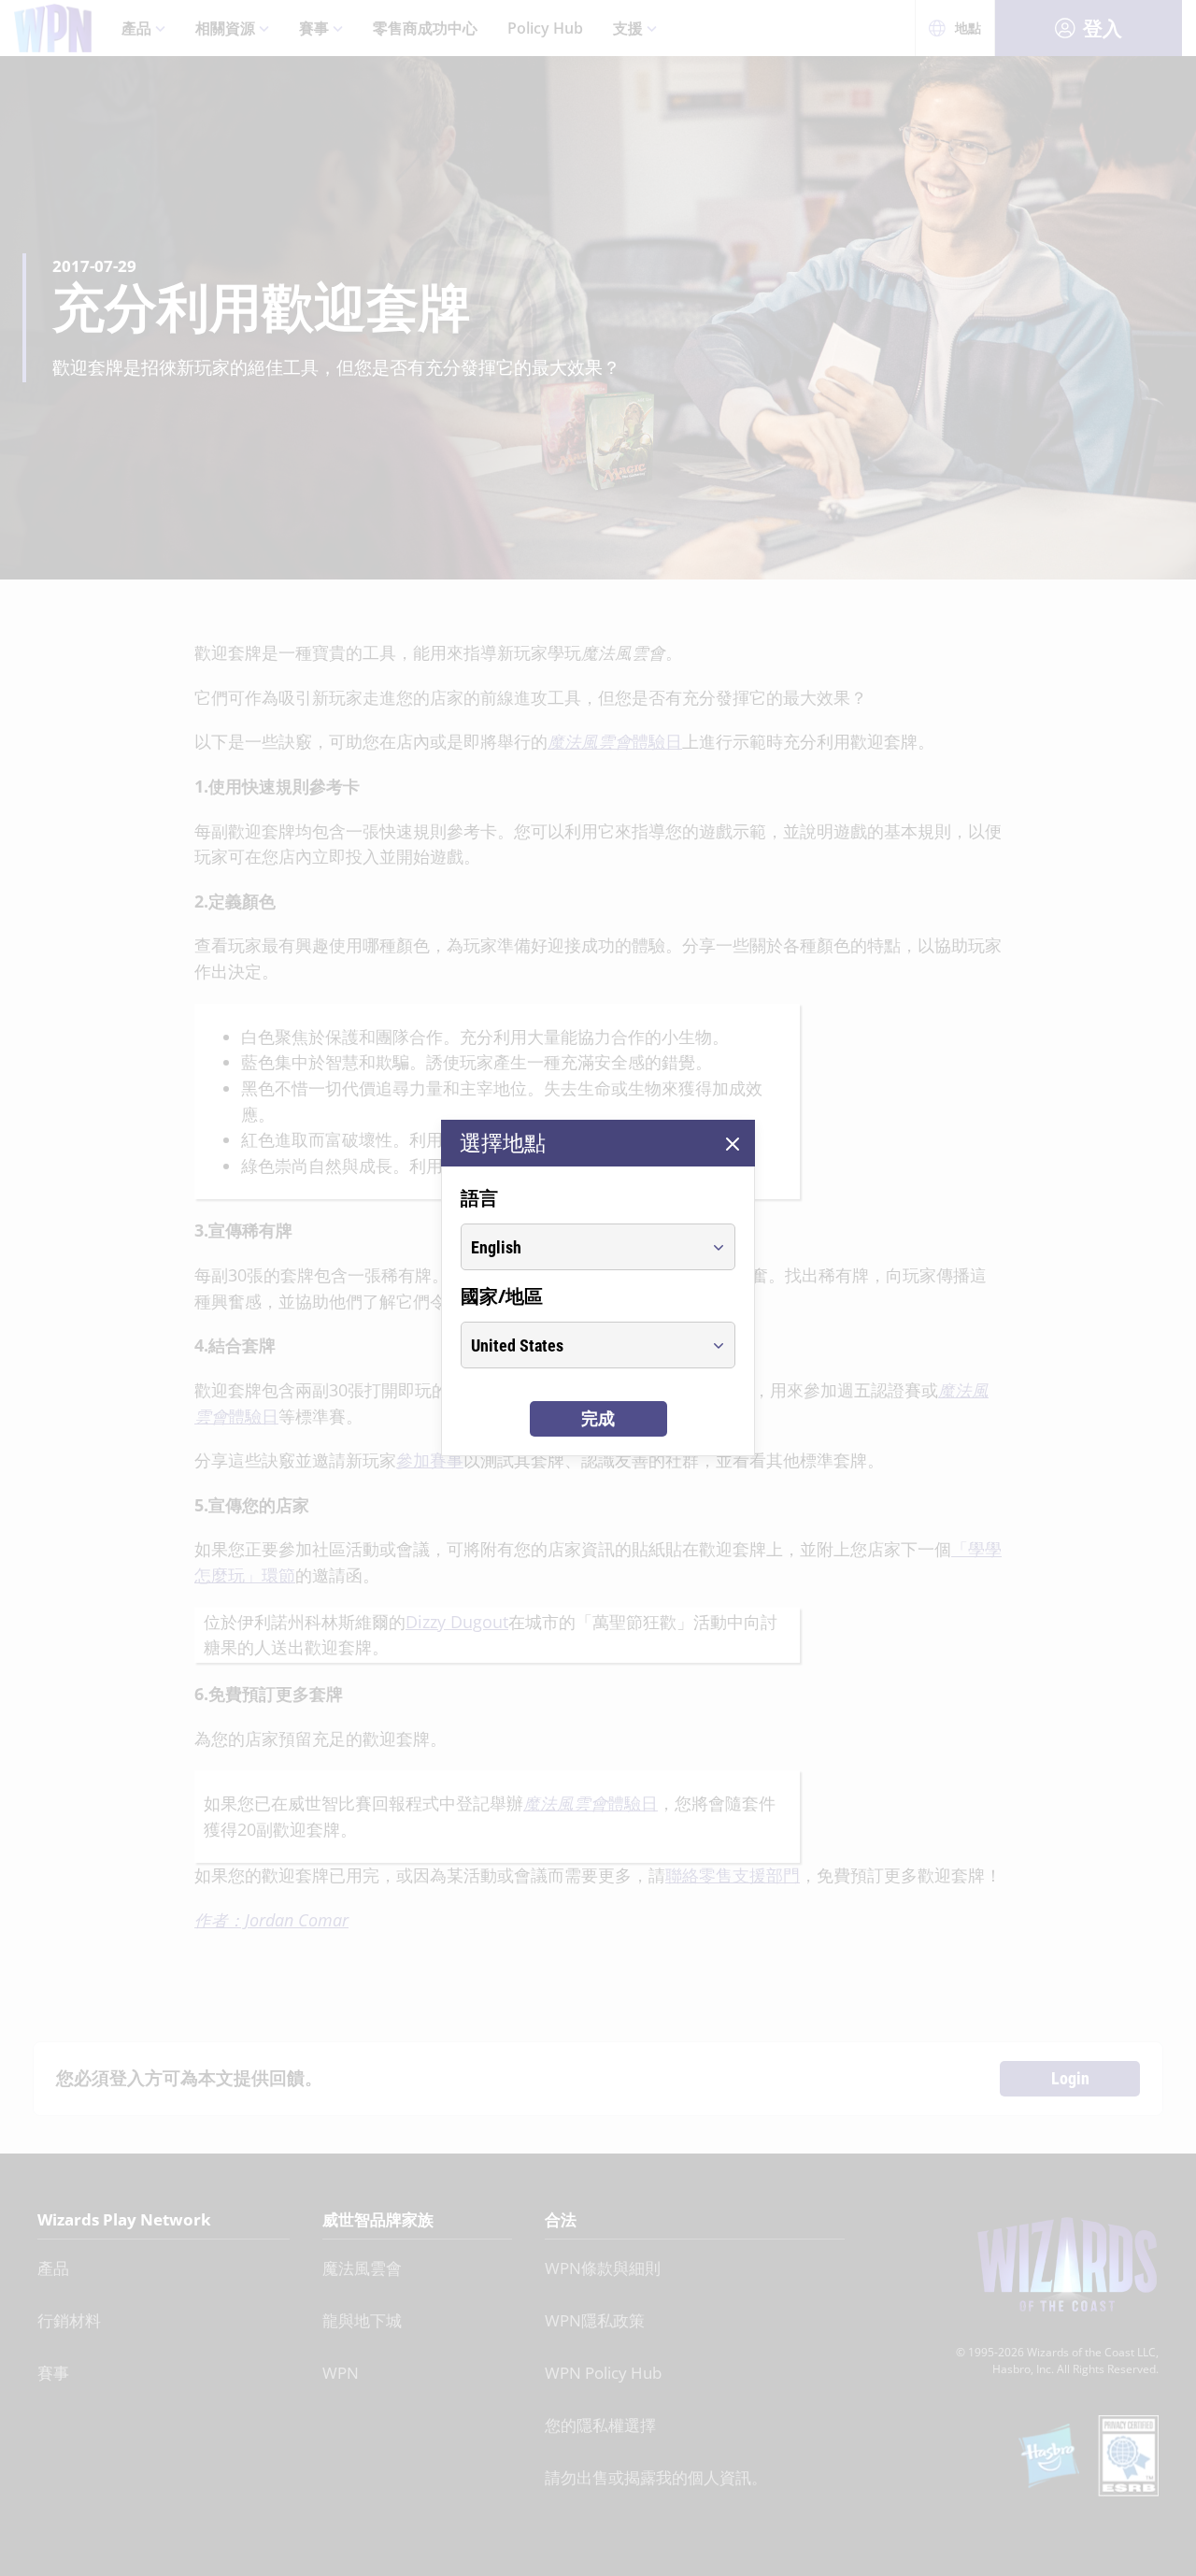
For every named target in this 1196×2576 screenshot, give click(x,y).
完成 (598, 1418)
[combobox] (581, 1247)
